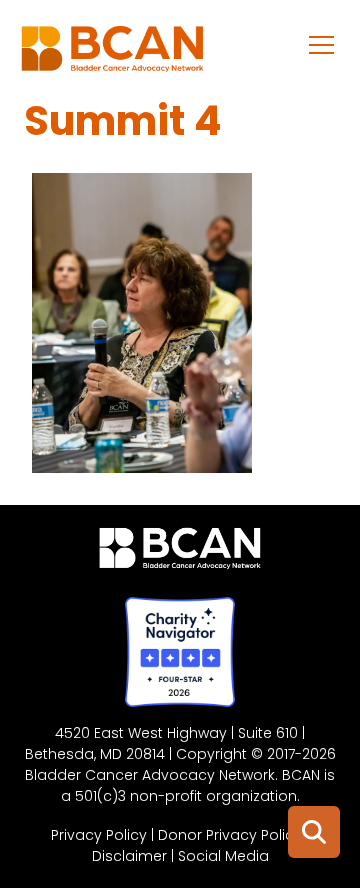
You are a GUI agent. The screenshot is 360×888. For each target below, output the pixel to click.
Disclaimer (129, 856)
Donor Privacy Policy (230, 835)
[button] (322, 44)
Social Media (223, 856)
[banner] (112, 54)
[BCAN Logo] (180, 553)
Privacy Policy (99, 835)
